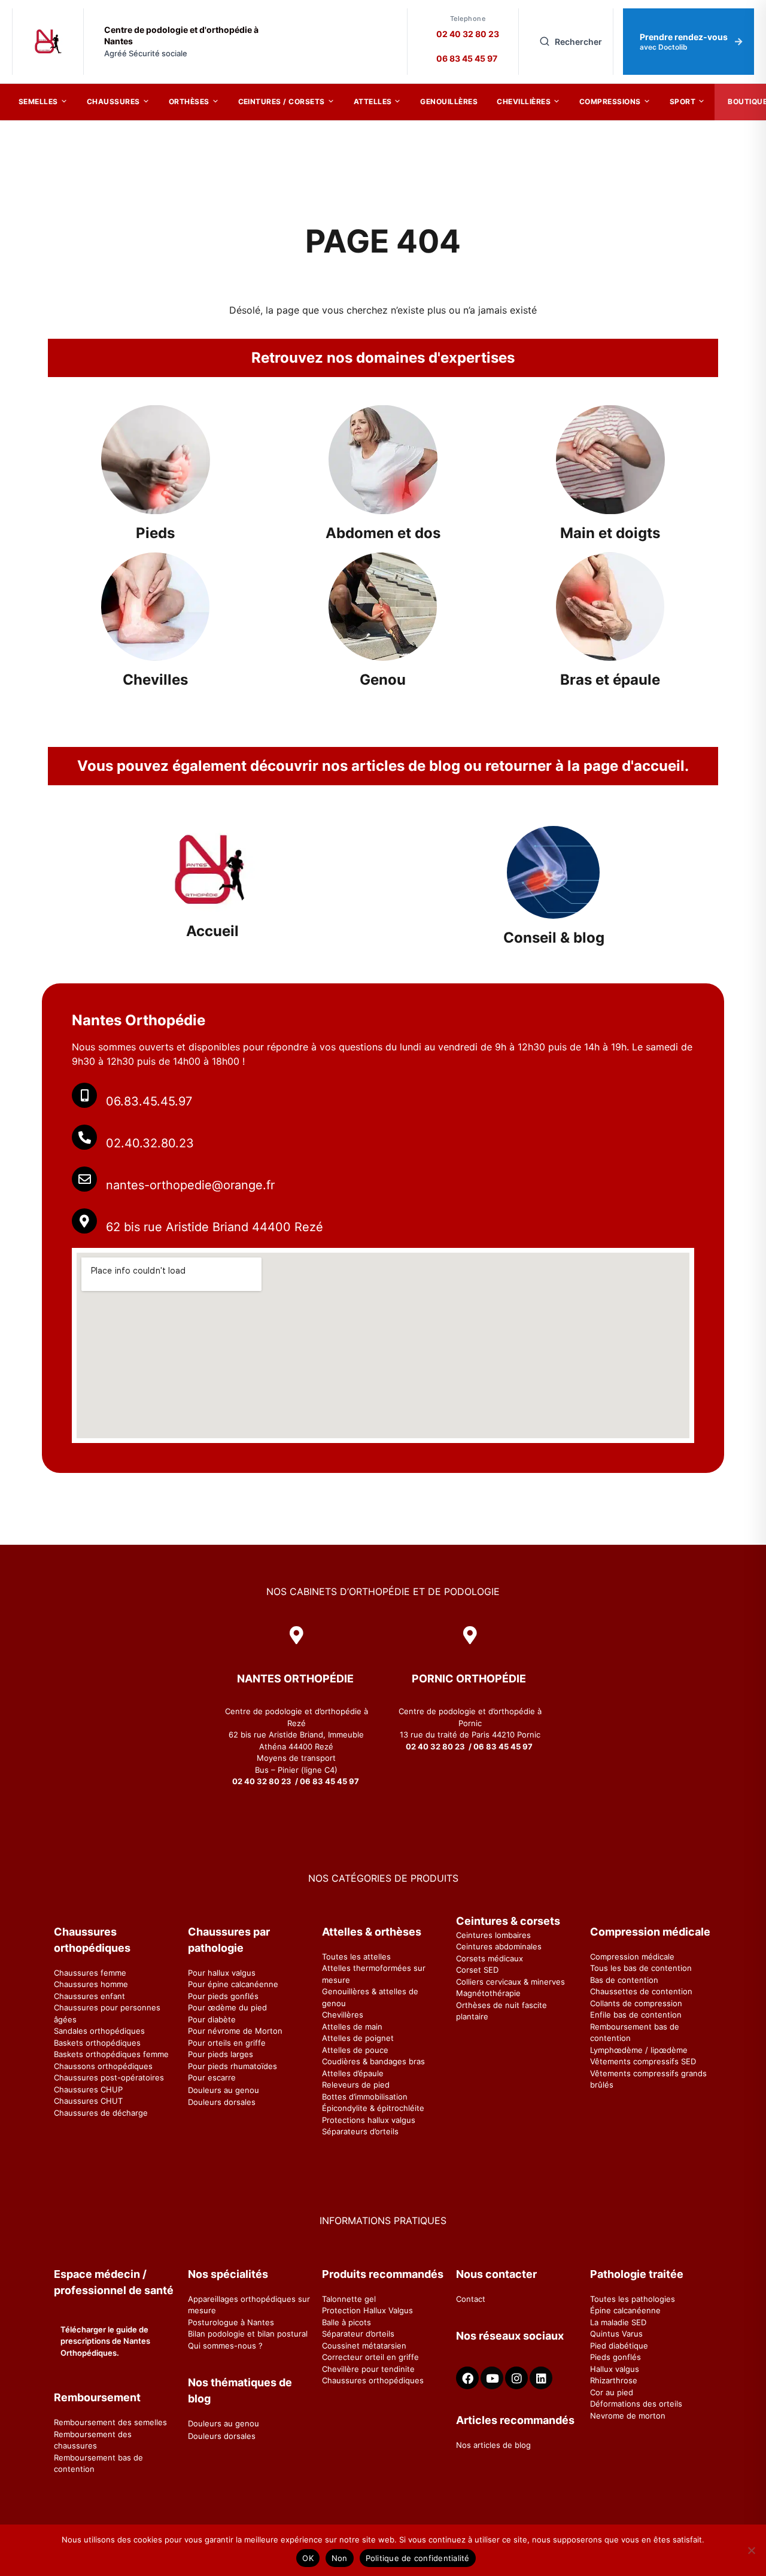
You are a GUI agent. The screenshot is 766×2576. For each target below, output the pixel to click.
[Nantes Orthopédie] (48, 42)
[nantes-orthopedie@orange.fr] (84, 1179)
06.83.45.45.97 (149, 1101)
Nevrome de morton (628, 2416)
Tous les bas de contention (641, 1968)
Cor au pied (612, 2392)
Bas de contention (624, 1980)
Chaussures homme (91, 1984)
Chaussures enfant (89, 1996)
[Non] (751, 2550)
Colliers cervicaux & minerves (510, 1982)
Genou (383, 680)
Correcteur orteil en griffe (370, 2357)
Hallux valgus (615, 2369)
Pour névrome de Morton (235, 2031)
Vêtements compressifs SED (643, 2061)
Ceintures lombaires (493, 1935)
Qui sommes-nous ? (225, 2346)
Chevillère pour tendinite (368, 2369)
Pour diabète (212, 2019)
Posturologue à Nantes (231, 2322)
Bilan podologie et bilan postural (248, 2334)
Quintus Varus (616, 2334)
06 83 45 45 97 (467, 58)
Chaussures (113, 101)
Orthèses (189, 101)
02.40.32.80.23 (150, 1143)
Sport (683, 101)
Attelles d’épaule (353, 2073)
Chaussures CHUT (88, 2101)
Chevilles (155, 680)
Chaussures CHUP (88, 2089)
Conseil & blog (554, 938)
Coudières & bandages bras (373, 2061)
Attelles (373, 101)
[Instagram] (516, 2378)
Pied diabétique (619, 2346)
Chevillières (524, 101)
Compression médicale (632, 1957)
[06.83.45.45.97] (84, 1095)
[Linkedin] (541, 2378)
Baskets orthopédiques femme (111, 2054)
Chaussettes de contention (641, 1991)
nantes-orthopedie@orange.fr (190, 1185)
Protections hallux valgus (369, 2120)
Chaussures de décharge (101, 2113)
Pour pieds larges (221, 2054)
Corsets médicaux (490, 1958)
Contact (471, 2299)
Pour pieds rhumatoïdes (232, 2066)
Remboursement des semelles (110, 2422)
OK (308, 2558)
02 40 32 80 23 (468, 34)
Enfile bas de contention (636, 2015)
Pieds (155, 533)
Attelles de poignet (358, 2038)
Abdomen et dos (383, 533)
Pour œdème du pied (227, 2007)
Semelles (38, 101)
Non (340, 2558)
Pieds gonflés (615, 2357)
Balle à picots (346, 2322)
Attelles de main (352, 2027)
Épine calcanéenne (625, 2310)
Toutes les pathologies (633, 2299)
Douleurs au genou (224, 2090)
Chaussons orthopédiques (103, 2066)
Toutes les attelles (356, 1957)
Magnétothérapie (488, 1993)
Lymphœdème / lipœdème (639, 2050)
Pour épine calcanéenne (233, 1984)
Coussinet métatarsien (364, 2346)
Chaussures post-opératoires (109, 2077)
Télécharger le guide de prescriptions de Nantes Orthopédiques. (105, 2341)
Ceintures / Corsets (282, 101)
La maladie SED (618, 2322)
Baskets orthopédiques (97, 2043)
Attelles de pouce (355, 2050)
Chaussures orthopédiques (373, 2380)
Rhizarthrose (614, 2380)
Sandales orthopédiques (99, 2031)
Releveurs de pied (356, 2085)
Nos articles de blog (493, 2445)
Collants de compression (636, 2003)
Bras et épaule (610, 680)
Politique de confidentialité (418, 2558)
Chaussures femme (90, 1973)
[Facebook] (467, 2378)
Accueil (212, 931)
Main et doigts (610, 533)
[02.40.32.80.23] (84, 1137)
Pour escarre (212, 2077)
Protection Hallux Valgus (367, 2310)
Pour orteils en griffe (227, 2043)
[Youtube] (492, 2378)
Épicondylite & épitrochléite (373, 2108)
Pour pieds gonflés (223, 1996)
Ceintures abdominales (499, 1946)
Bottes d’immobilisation (365, 2097)
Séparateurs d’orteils (360, 2131)
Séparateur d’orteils (358, 2334)
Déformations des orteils (636, 2404)
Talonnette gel (349, 2299)
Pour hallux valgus (222, 1973)
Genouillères (449, 101)
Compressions (610, 101)
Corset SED (477, 1970)
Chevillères (343, 2015)
